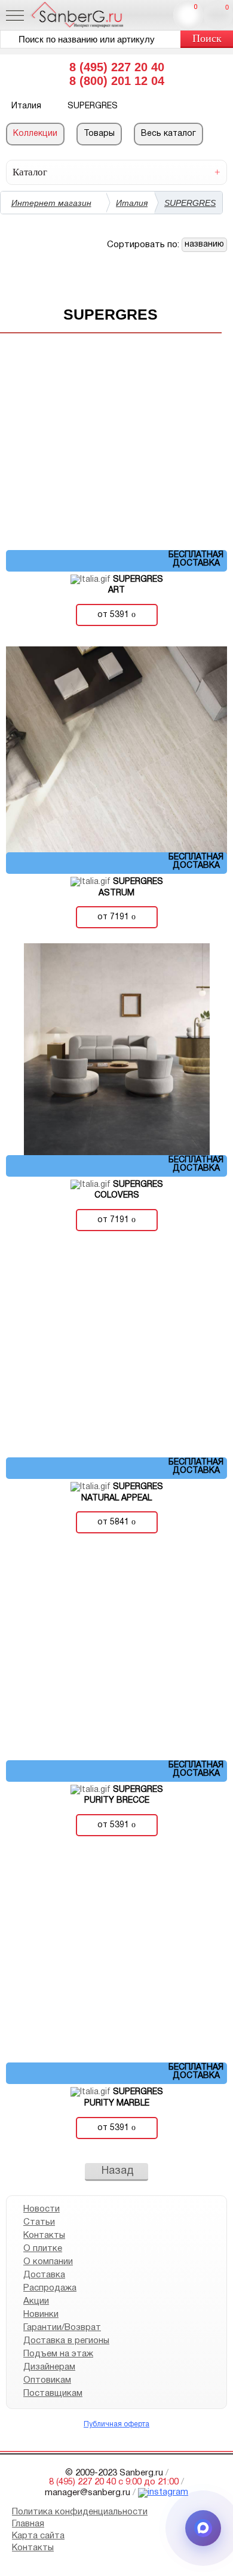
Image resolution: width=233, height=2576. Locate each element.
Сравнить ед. (196, 7)
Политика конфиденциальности (80, 2512)
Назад (118, 2171)
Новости (42, 2209)
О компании (48, 2262)
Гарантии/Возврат (62, 2328)
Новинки (41, 2314)
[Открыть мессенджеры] (203, 2528)
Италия (132, 203)
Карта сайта (38, 2536)
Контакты (44, 2235)
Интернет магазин (51, 203)
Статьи (39, 2222)
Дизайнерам (49, 2367)
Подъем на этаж (58, 2354)
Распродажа (50, 2288)
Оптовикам (47, 2380)
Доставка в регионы (66, 2341)
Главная (28, 2524)
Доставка (44, 2275)
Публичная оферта (116, 2424)
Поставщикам (53, 2393)
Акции (36, 2301)
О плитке (43, 2249)
